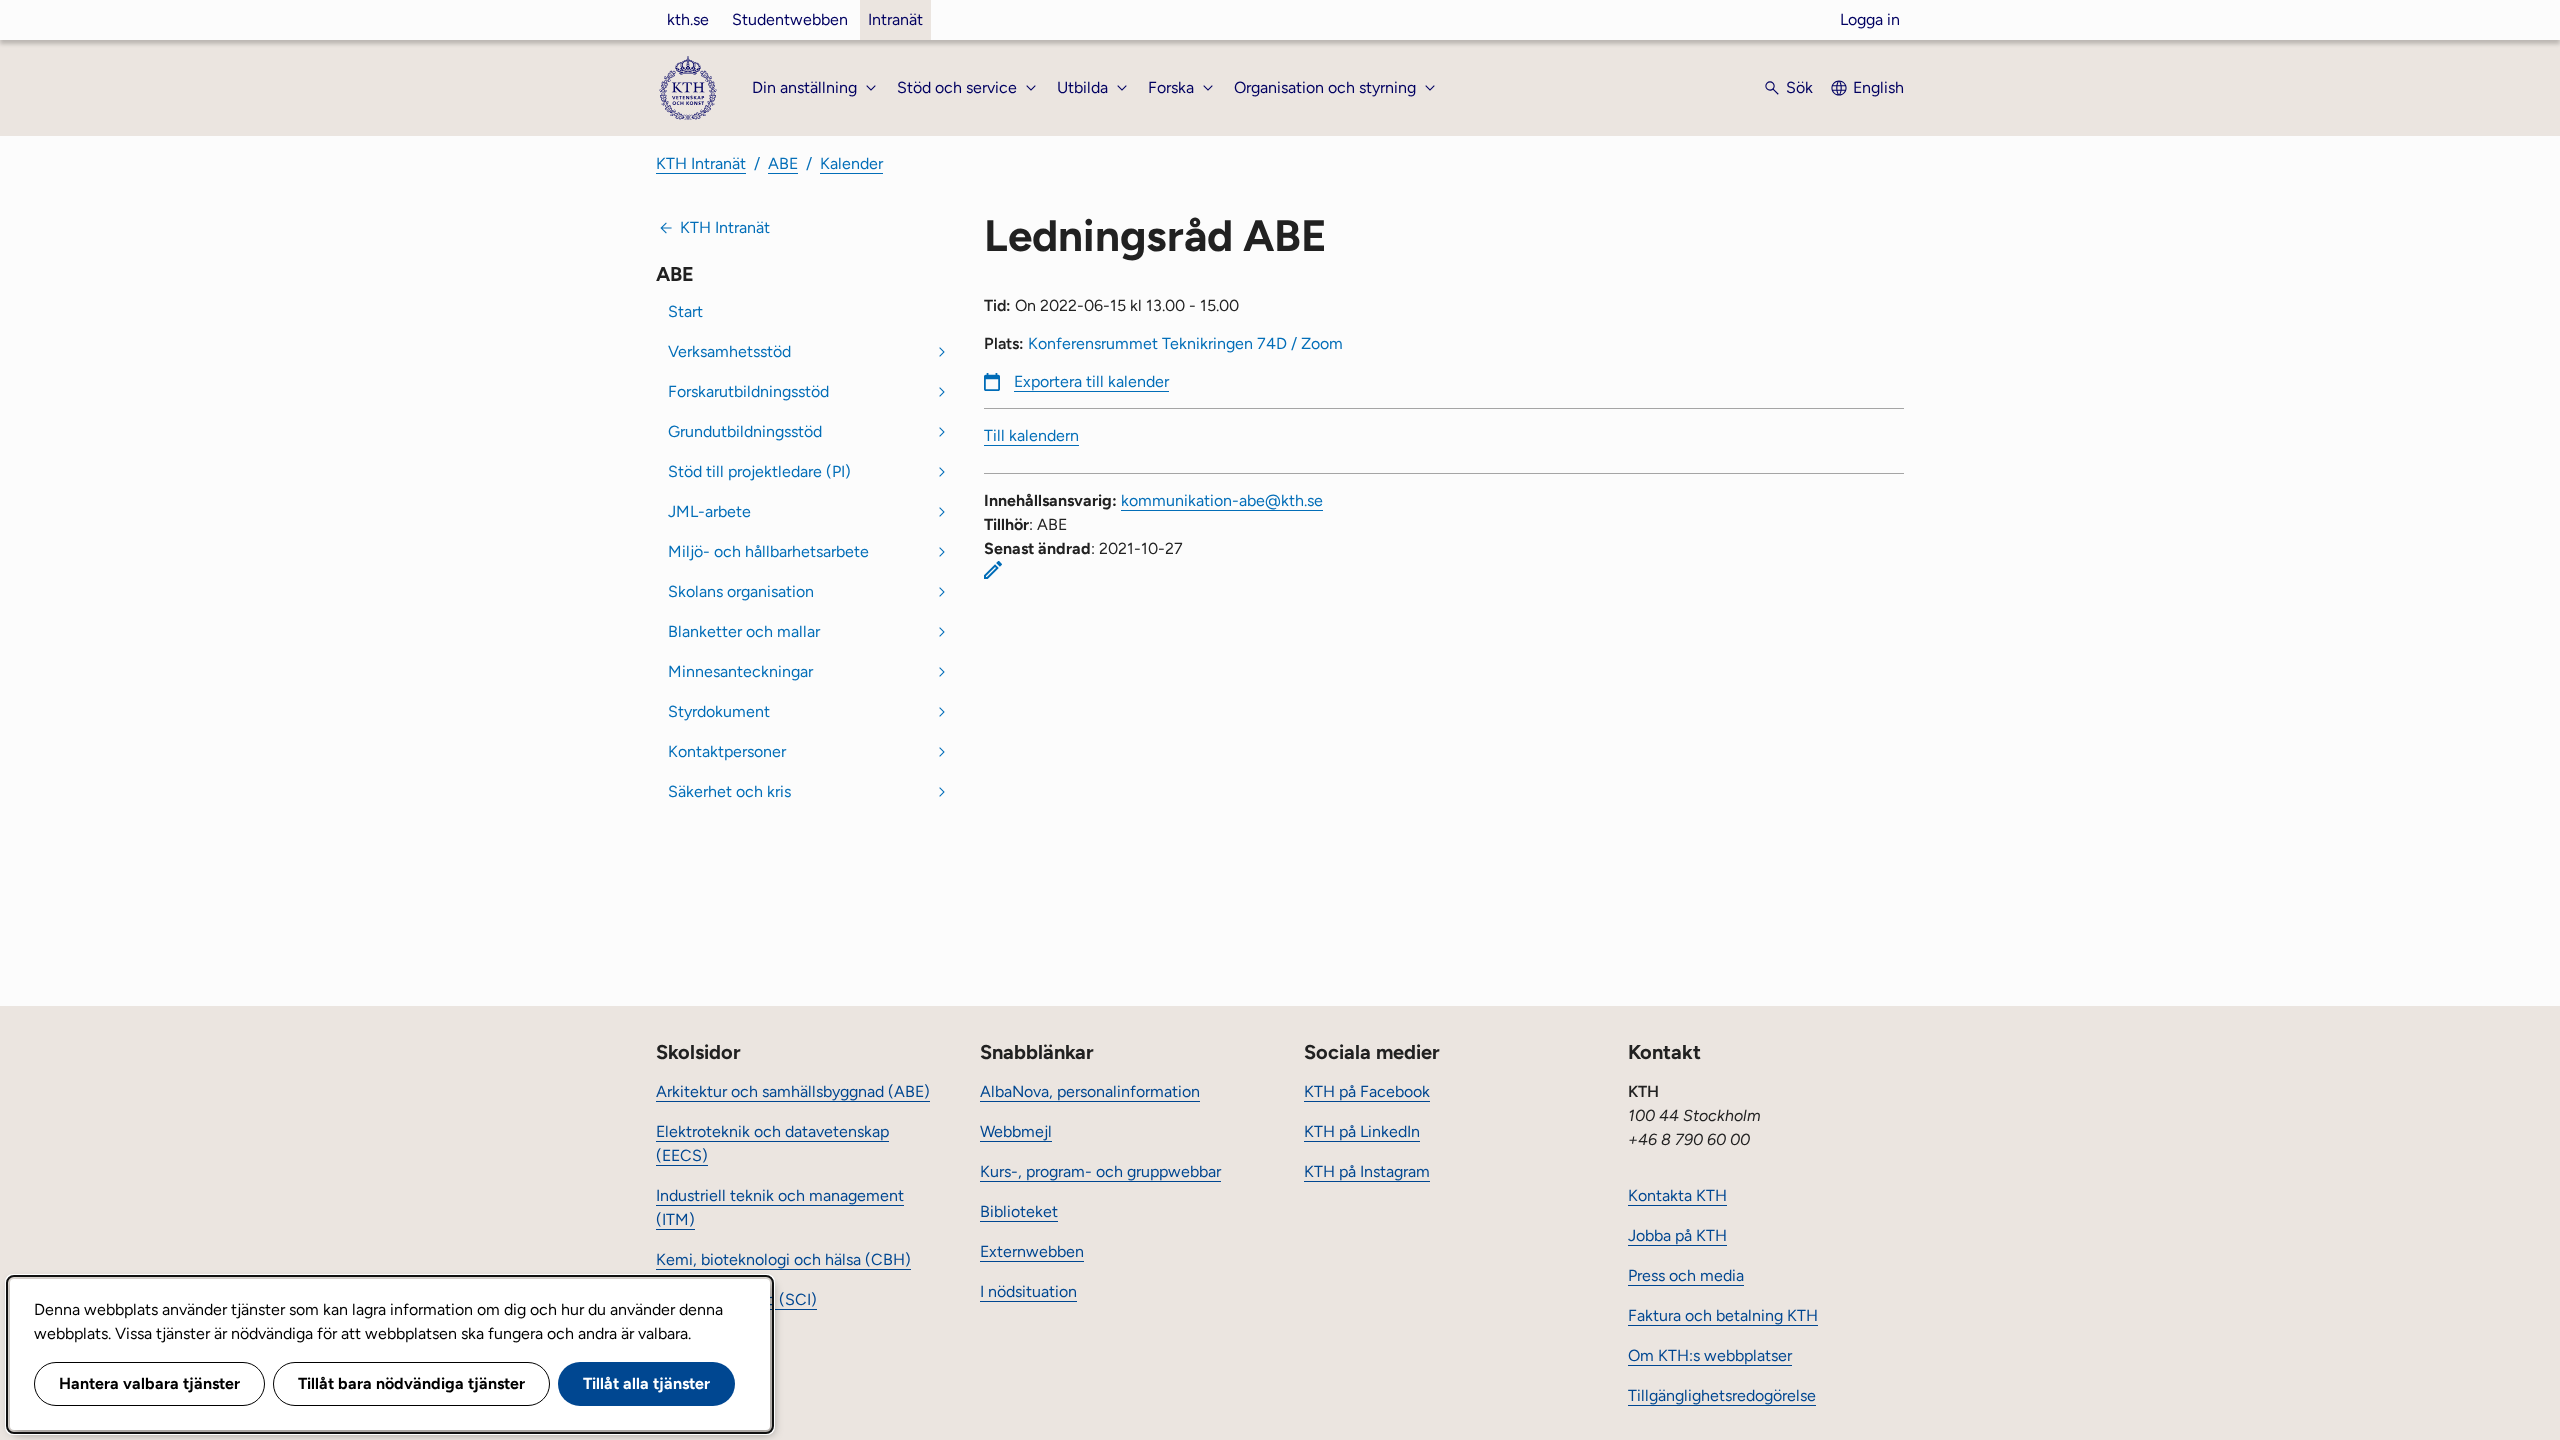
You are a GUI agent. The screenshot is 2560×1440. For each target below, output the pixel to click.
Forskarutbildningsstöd (748, 391)
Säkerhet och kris (729, 791)
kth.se (688, 19)
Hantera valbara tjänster (149, 1383)
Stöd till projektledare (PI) (759, 471)
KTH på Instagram (1367, 1171)
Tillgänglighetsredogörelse (1722, 1395)
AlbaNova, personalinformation (1090, 1091)
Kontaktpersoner (727, 751)
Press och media (1686, 1275)
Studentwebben (790, 19)
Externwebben (1032, 1251)
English (1878, 87)
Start (685, 311)
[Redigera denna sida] (993, 570)
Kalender (851, 163)
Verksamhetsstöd (729, 351)
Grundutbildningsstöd (745, 431)
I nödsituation (1028, 1291)
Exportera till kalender (1091, 381)
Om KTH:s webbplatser (1710, 1355)
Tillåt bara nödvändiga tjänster (411, 1383)
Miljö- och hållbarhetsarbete (768, 551)
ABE (783, 163)
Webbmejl (1016, 1131)
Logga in (1870, 19)
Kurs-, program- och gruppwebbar (1100, 1171)
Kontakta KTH (1677, 1195)
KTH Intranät (701, 163)
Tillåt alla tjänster (646, 1383)
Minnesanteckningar (740, 671)
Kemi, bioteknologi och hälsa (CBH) (783, 1259)
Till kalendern (1031, 435)
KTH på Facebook (1367, 1091)
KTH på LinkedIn (1362, 1131)
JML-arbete (709, 511)
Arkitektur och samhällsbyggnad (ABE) (793, 1091)
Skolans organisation (741, 591)
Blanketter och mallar (744, 631)
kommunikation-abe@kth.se (1222, 500)
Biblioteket (1019, 1211)
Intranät (895, 19)
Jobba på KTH (1677, 1235)
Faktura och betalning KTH (1723, 1315)
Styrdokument (719, 711)
